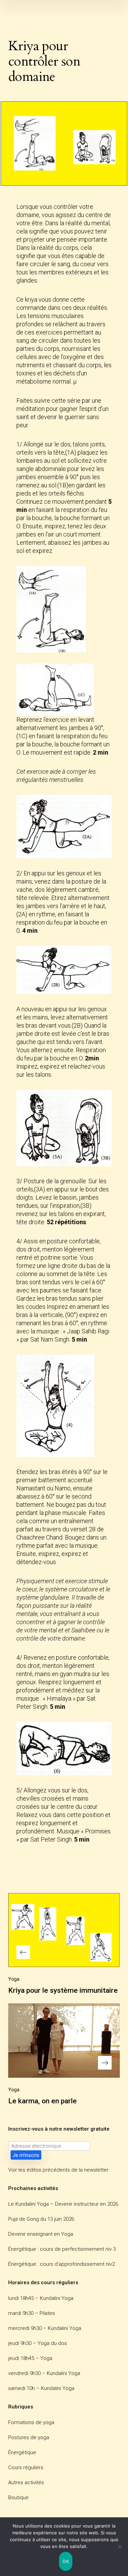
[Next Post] (64, 2041)
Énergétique (22, 2452)
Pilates (47, 2313)
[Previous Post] (64, 1930)
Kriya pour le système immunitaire (63, 1990)
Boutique (18, 2498)
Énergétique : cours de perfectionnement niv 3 (62, 2249)
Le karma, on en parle (42, 2101)
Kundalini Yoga (57, 2298)
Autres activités (26, 2482)
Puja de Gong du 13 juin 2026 (41, 2219)
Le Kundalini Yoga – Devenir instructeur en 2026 (63, 2204)
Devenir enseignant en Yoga (41, 2234)
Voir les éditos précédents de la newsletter (58, 2170)
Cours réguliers (26, 2467)
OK (66, 2561)
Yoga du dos (52, 2343)
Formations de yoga (31, 2422)
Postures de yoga (29, 2437)
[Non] (119, 2547)
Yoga (14, 1979)
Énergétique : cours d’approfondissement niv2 (61, 2264)
